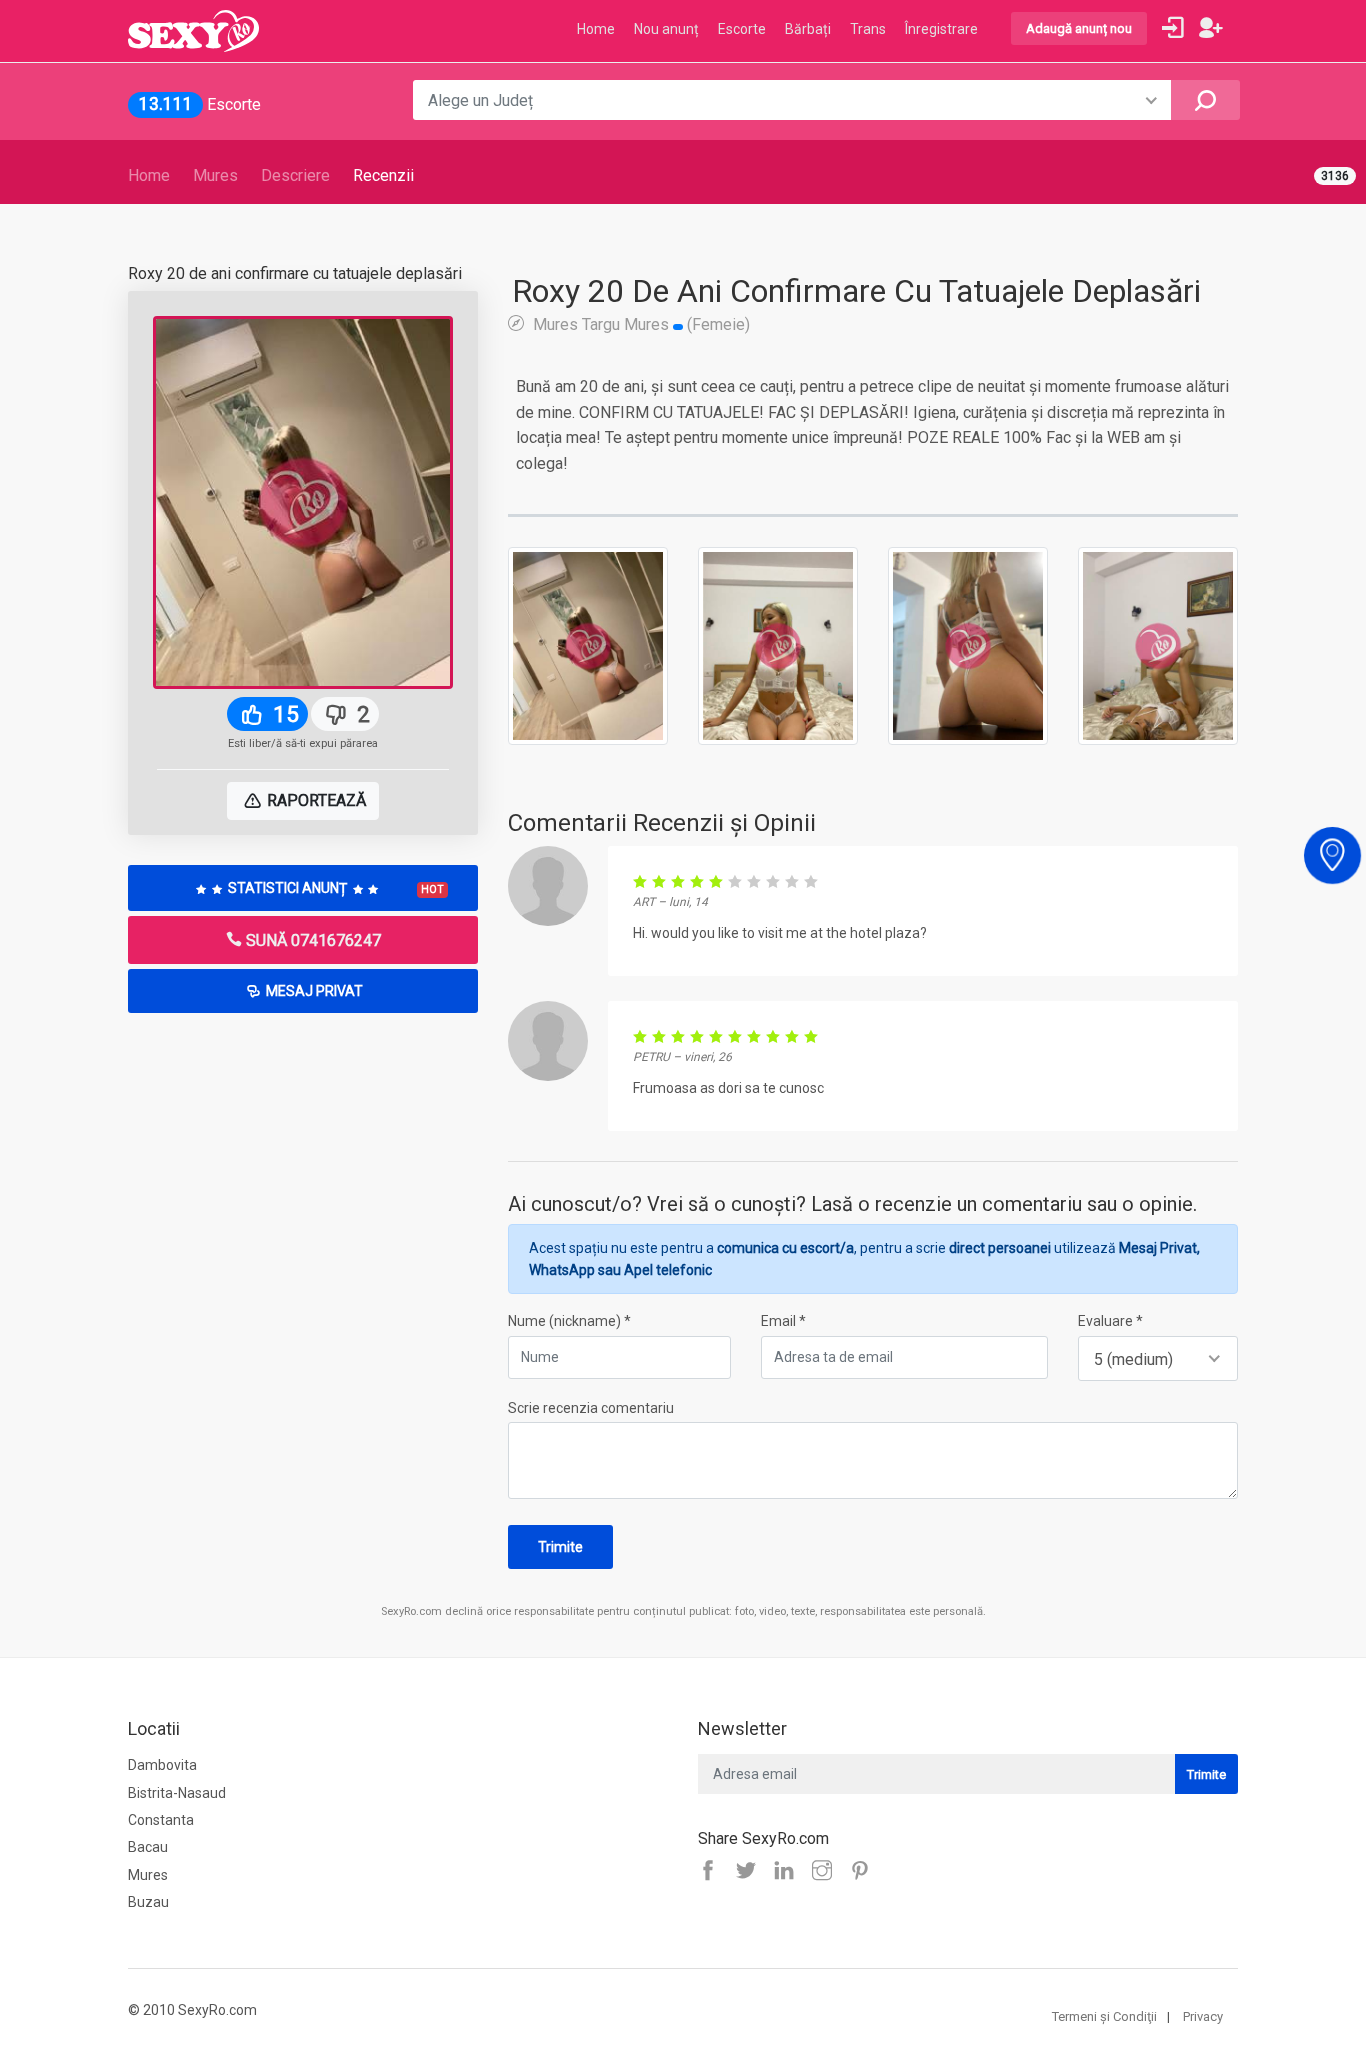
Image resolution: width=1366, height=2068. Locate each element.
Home (149, 175)
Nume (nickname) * (569, 1321)
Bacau (148, 1847)
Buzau (148, 1902)
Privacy (1203, 2016)
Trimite (560, 1547)
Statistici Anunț (334, 888)
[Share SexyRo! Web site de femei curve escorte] (713, 1872)
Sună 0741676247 (311, 940)
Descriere (295, 175)
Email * (783, 1321)
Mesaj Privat (313, 991)
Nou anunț (666, 29)
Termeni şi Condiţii (1104, 2016)
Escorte (742, 29)
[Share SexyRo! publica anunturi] (751, 1872)
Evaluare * (1110, 1321)
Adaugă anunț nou (1079, 28)
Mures (215, 175)
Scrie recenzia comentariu (591, 1408)
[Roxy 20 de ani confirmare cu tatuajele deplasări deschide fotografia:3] (968, 645)
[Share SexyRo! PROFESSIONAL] (827, 1872)
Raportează (314, 800)
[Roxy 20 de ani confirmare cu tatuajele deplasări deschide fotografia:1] (588, 645)
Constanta (161, 1820)
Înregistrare (941, 29)
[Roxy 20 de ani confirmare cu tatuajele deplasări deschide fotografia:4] (1158, 645)
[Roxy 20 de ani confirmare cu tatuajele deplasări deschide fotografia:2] (778, 645)
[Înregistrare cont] (1211, 28)
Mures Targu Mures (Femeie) (639, 324)
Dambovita (162, 1765)
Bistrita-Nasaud (177, 1793)
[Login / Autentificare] (1173, 28)
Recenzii (383, 175)
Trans (868, 29)
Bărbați (808, 29)
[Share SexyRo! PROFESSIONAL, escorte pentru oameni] (789, 1872)
